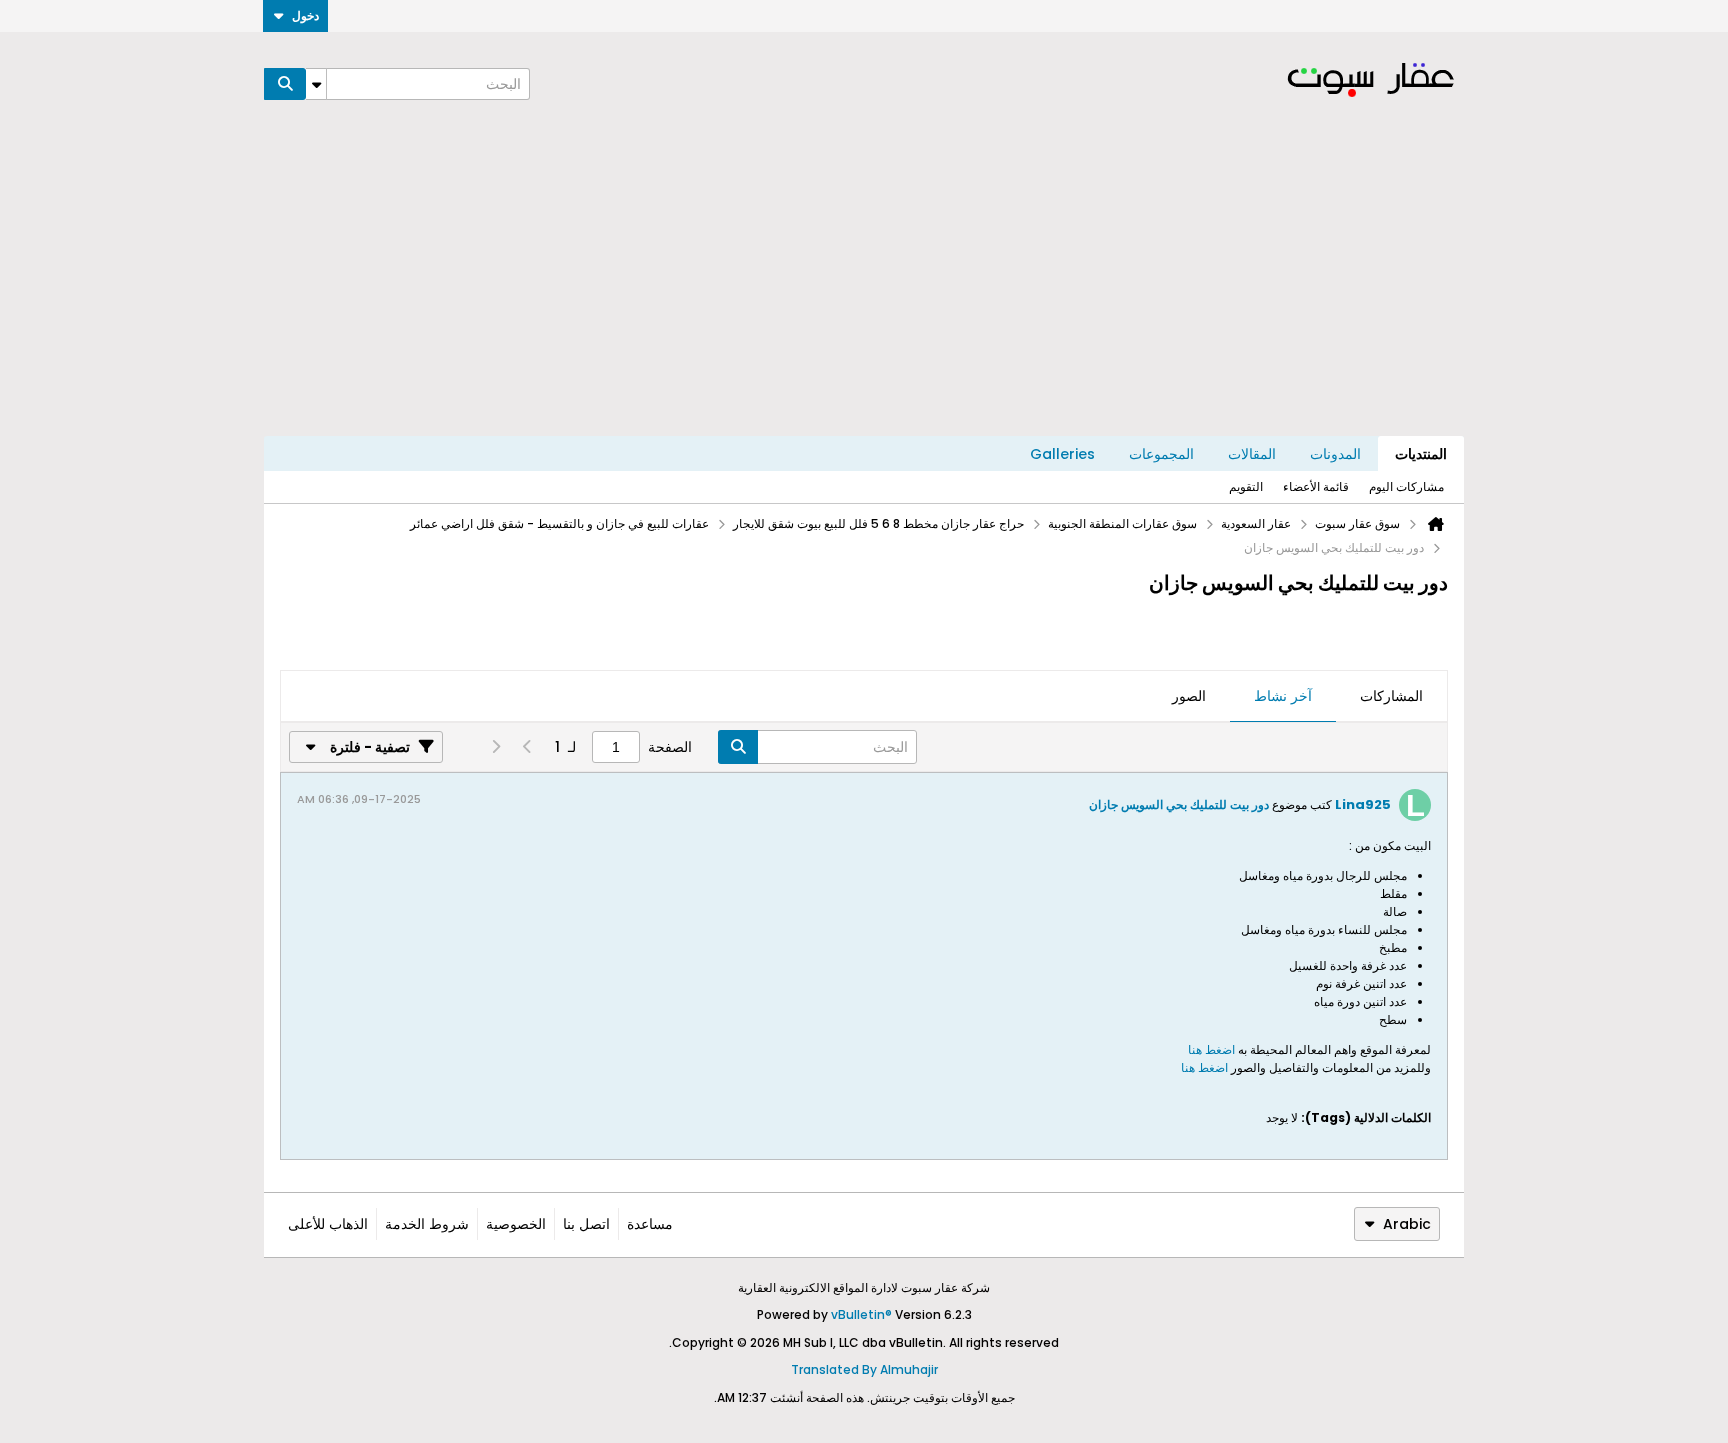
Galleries (1062, 454)
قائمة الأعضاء (1316, 486)
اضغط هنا (1213, 1049)
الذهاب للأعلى (328, 1224)
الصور (1189, 696)
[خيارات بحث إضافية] (316, 84)
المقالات (1252, 454)
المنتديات (1421, 454)
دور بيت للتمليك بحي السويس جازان (1179, 804)
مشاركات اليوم (1406, 486)
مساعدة (650, 1224)
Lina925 (1363, 804)
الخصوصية (516, 1224)
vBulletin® (861, 1314)
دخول (305, 15)
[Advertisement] (864, 286)
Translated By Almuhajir (864, 1369)
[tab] (1391, 697)
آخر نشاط (1283, 696)
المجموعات (1161, 454)
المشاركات (1391, 696)
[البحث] (285, 84)
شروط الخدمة (427, 1224)
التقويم (1246, 486)
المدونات (1335, 454)
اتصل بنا (586, 1224)
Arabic (1407, 1224)
